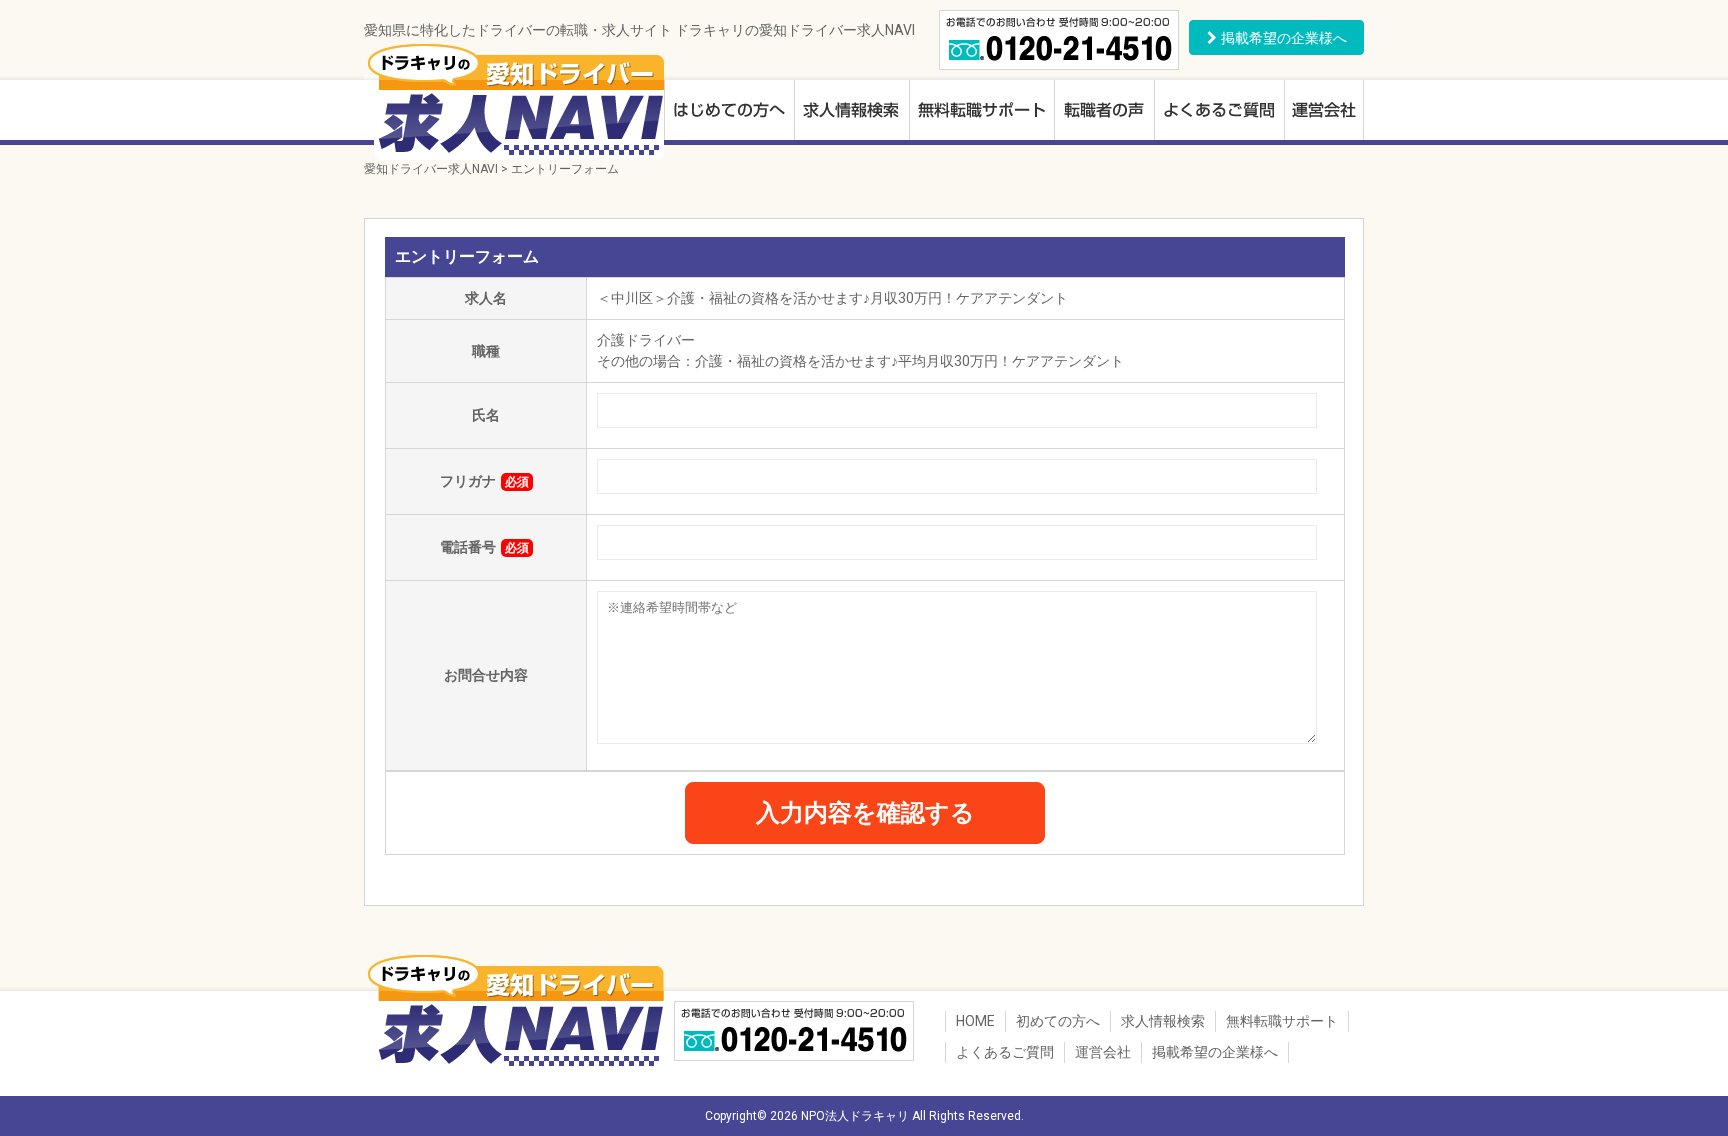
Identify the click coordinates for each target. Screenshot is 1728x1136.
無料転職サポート (981, 112)
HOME (975, 1021)
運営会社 (1324, 112)
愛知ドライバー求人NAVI (431, 169)
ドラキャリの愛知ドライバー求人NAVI (514, 100)
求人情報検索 (851, 112)
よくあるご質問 (1219, 112)
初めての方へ (729, 112)
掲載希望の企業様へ (1215, 1052)
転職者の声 (1104, 112)
